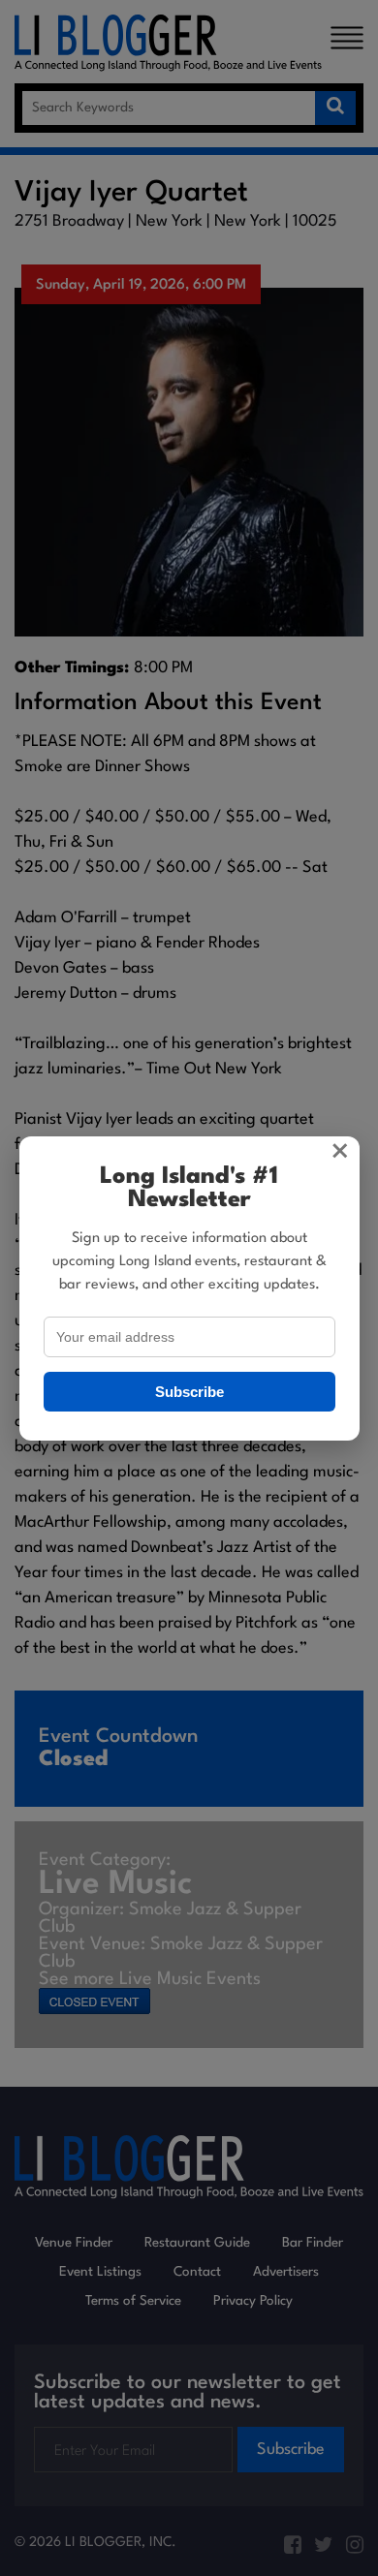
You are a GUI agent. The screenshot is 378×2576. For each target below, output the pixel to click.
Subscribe (189, 1392)
